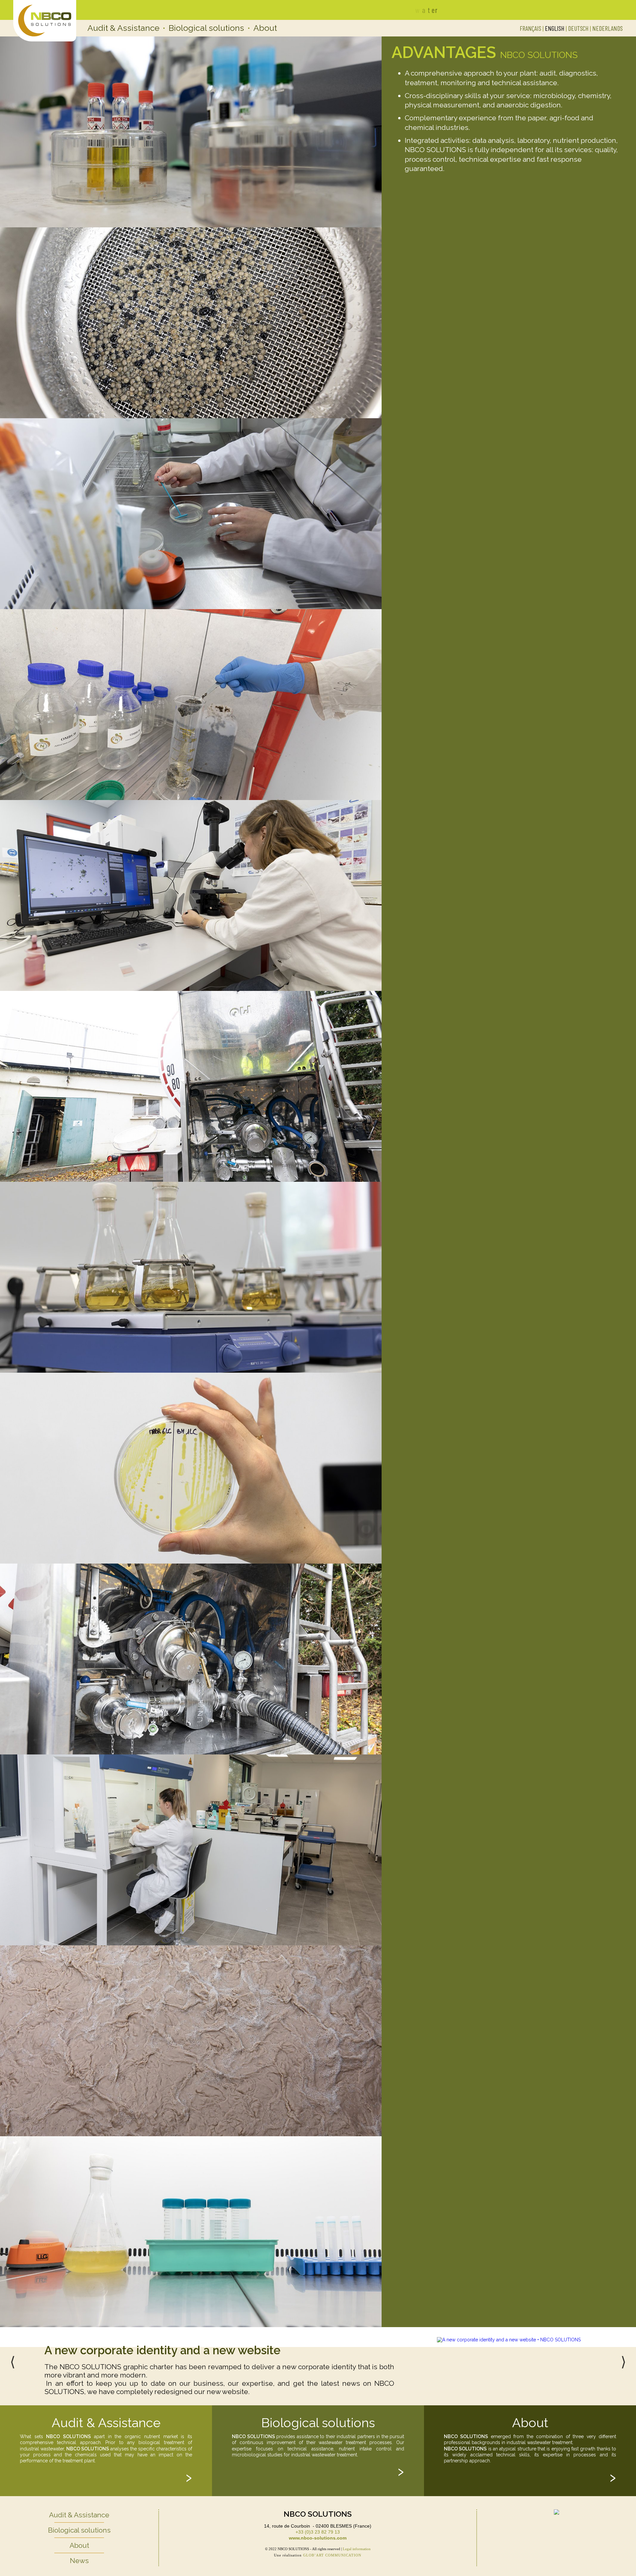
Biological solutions (207, 28)
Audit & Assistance (124, 28)
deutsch (578, 28)
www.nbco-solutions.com (318, 2538)
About (265, 28)
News (79, 2561)
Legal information (357, 2549)
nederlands (608, 28)
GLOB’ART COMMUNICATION (332, 2555)
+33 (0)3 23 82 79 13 (318, 2532)
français (530, 28)
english (555, 28)
